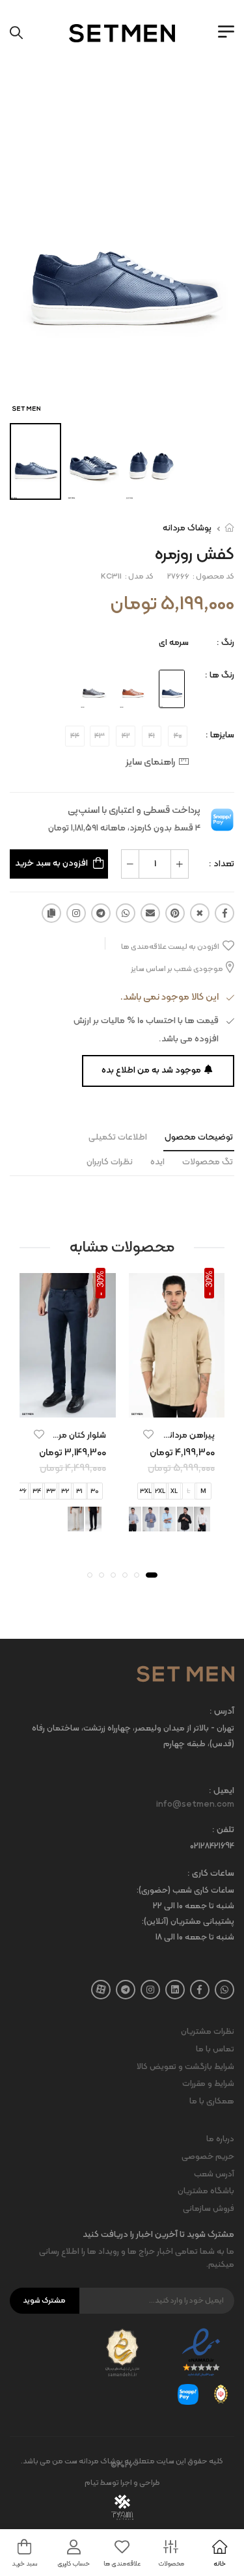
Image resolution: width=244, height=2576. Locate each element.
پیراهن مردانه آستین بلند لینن (160, 1435)
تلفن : (223, 1830)
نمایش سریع (176, 1405)
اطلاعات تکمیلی (118, 1137)
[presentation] (216, 1519)
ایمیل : (222, 1791)
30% (209, 1278)
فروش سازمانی (209, 2209)
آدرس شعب (214, 2174)
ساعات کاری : (211, 1874)
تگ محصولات (208, 1162)
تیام (92, 2483)
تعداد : (222, 864)
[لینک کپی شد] (51, 913)
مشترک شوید (44, 2301)
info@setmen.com (195, 1805)
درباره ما (220, 2139)
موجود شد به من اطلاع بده (151, 1070)
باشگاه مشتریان (206, 2191)
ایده (157, 1162)
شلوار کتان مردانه (75, 1435)
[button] (152, 1574)
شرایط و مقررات (208, 2084)
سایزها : (220, 735)
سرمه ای (174, 643)
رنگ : (225, 643)
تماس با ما (215, 2049)
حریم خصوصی (208, 2157)
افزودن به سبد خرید (51, 863)
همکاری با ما (212, 2102)
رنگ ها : (220, 675)
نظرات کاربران (110, 1162)
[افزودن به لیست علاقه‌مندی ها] (148, 1434)
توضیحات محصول (199, 1137)
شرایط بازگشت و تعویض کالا (185, 2067)
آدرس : (222, 1712)
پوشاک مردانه (187, 528)
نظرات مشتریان (208, 2032)
